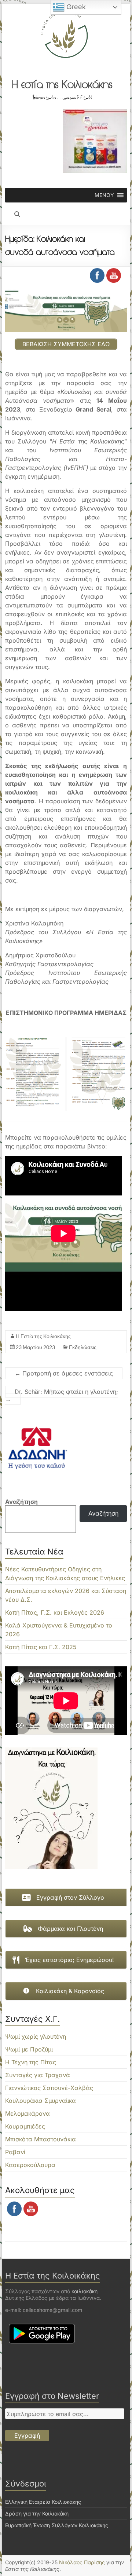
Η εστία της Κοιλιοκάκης (62, 84)
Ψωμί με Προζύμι (29, 2049)
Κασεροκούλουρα (30, 2165)
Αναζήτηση (21, 1502)
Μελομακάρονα (27, 2113)
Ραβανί (15, 2152)
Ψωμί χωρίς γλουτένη (36, 2036)
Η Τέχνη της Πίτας (31, 2062)
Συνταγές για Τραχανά (38, 2075)
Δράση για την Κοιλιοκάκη (37, 2513)
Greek (75, 7)
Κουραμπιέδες (25, 2126)
